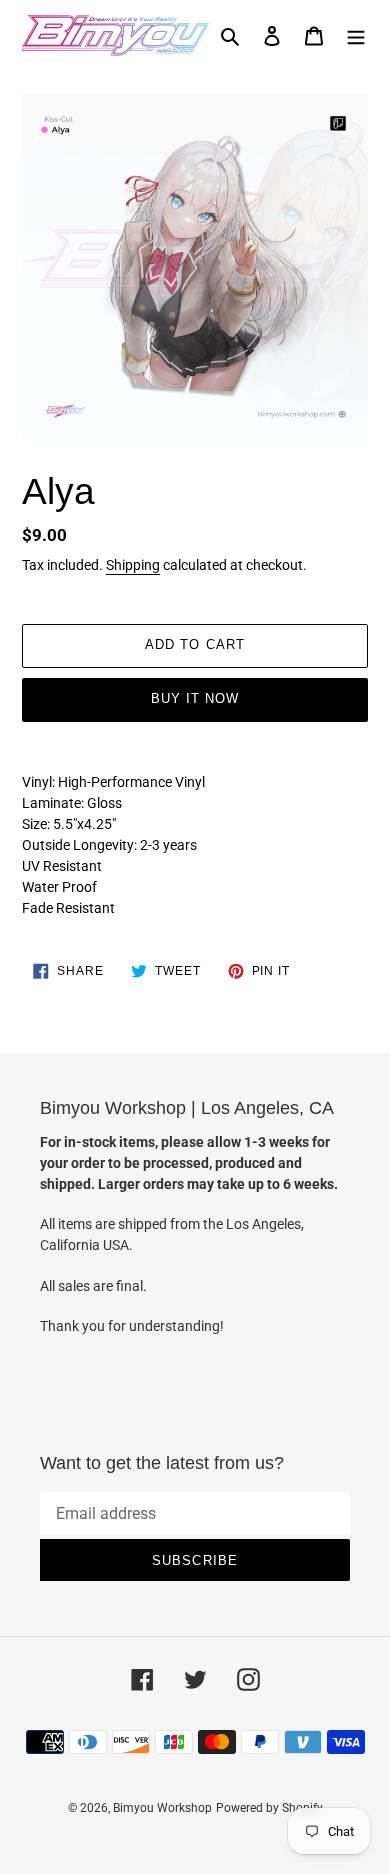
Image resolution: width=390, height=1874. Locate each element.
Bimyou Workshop (162, 1808)
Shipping (133, 565)
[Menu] (356, 35)
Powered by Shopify (269, 1808)
